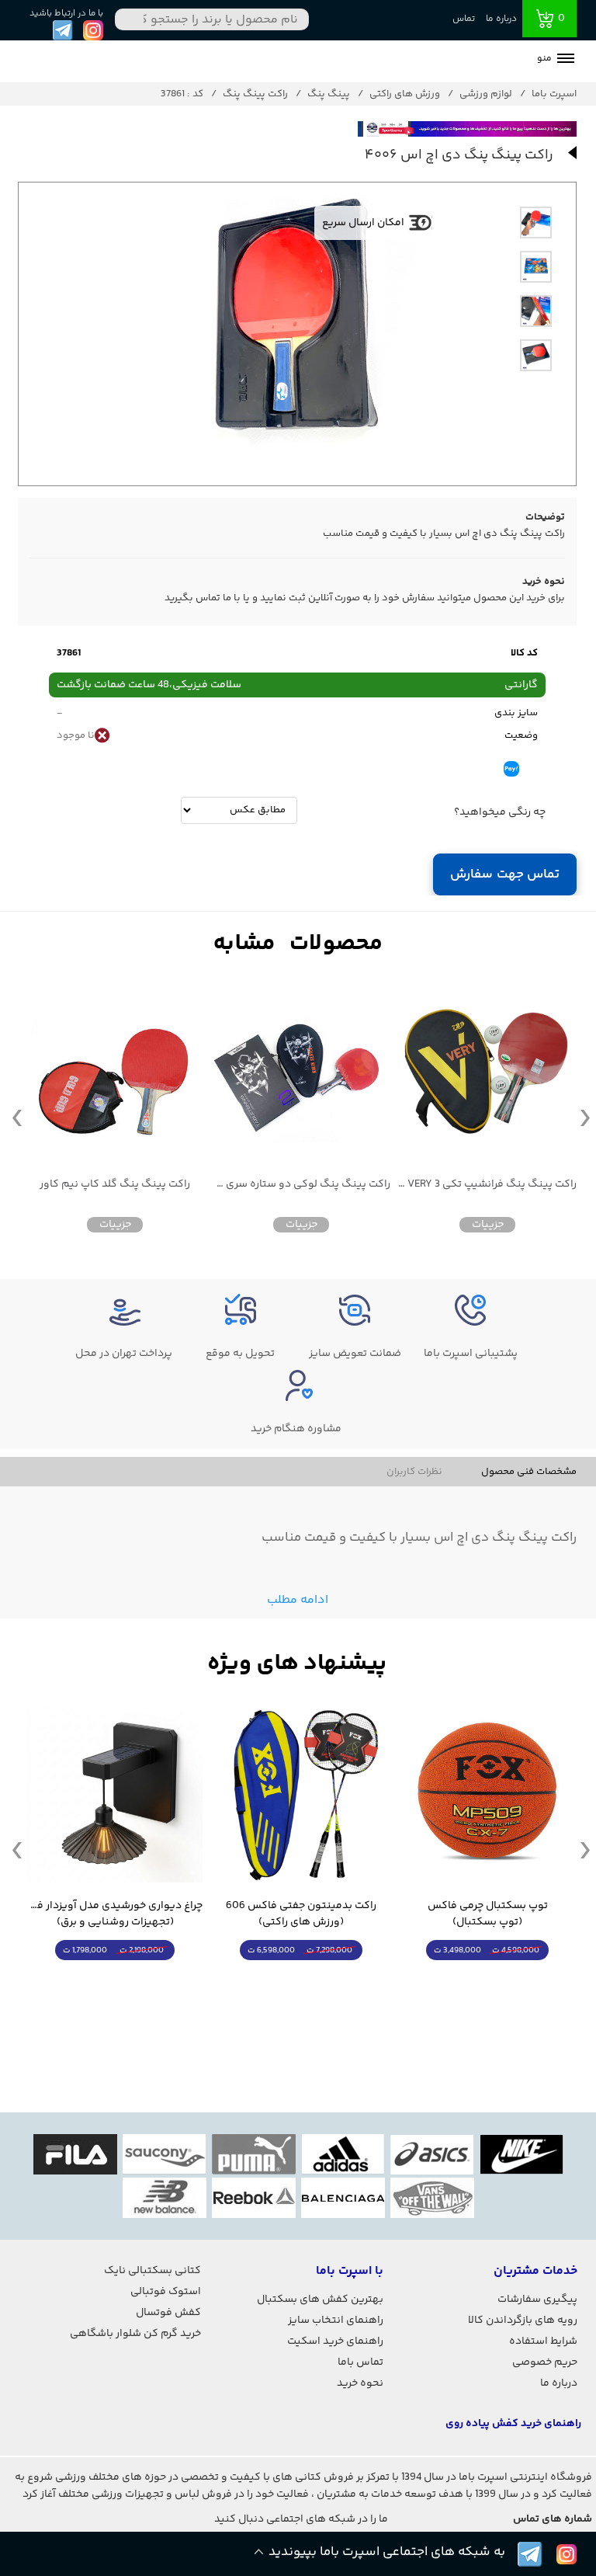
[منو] (566, 60)
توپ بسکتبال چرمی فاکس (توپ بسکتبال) (488, 1914)
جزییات (488, 1225)
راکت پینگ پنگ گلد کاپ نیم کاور (115, 1185)
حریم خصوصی (545, 2362)
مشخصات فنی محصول (529, 1472)
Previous (17, 1117)
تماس (464, 19)
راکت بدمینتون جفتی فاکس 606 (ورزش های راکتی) (301, 1914)
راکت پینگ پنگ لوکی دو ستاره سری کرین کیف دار (301, 1185)
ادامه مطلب (298, 1600)
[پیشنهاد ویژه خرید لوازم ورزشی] (297, 1664)
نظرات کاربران (414, 1472)
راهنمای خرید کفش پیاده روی (513, 2424)
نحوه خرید (360, 2383)
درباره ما (501, 19)
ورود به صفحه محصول (487, 1979)
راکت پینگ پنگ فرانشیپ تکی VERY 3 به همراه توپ (487, 1185)
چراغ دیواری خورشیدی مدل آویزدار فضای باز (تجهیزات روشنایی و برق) (115, 1914)
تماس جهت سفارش (505, 874)
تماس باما (360, 2362)
